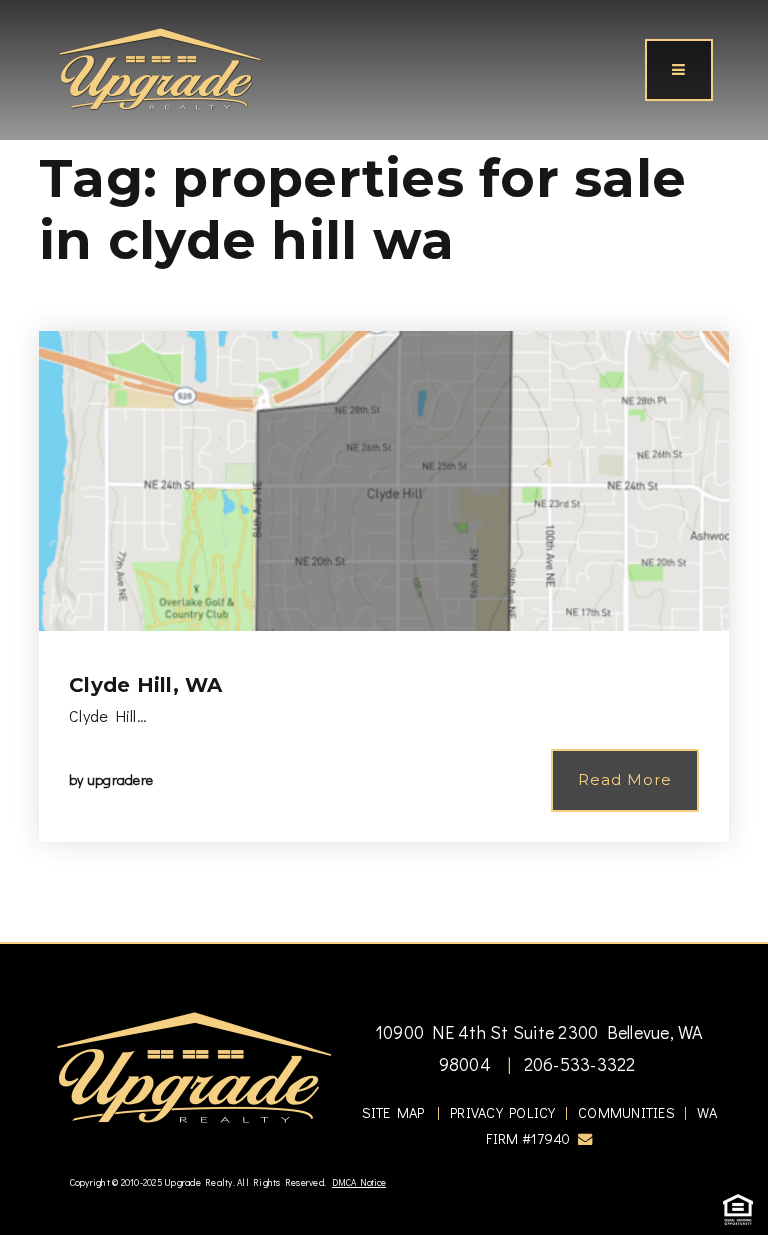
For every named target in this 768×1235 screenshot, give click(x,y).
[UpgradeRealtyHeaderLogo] (194, 1066)
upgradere (120, 779)
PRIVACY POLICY (503, 1112)
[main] (384, 471)
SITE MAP (393, 1112)
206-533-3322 (577, 1064)
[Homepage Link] (160, 67)
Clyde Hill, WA (146, 685)
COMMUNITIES (626, 1112)
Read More (625, 779)
